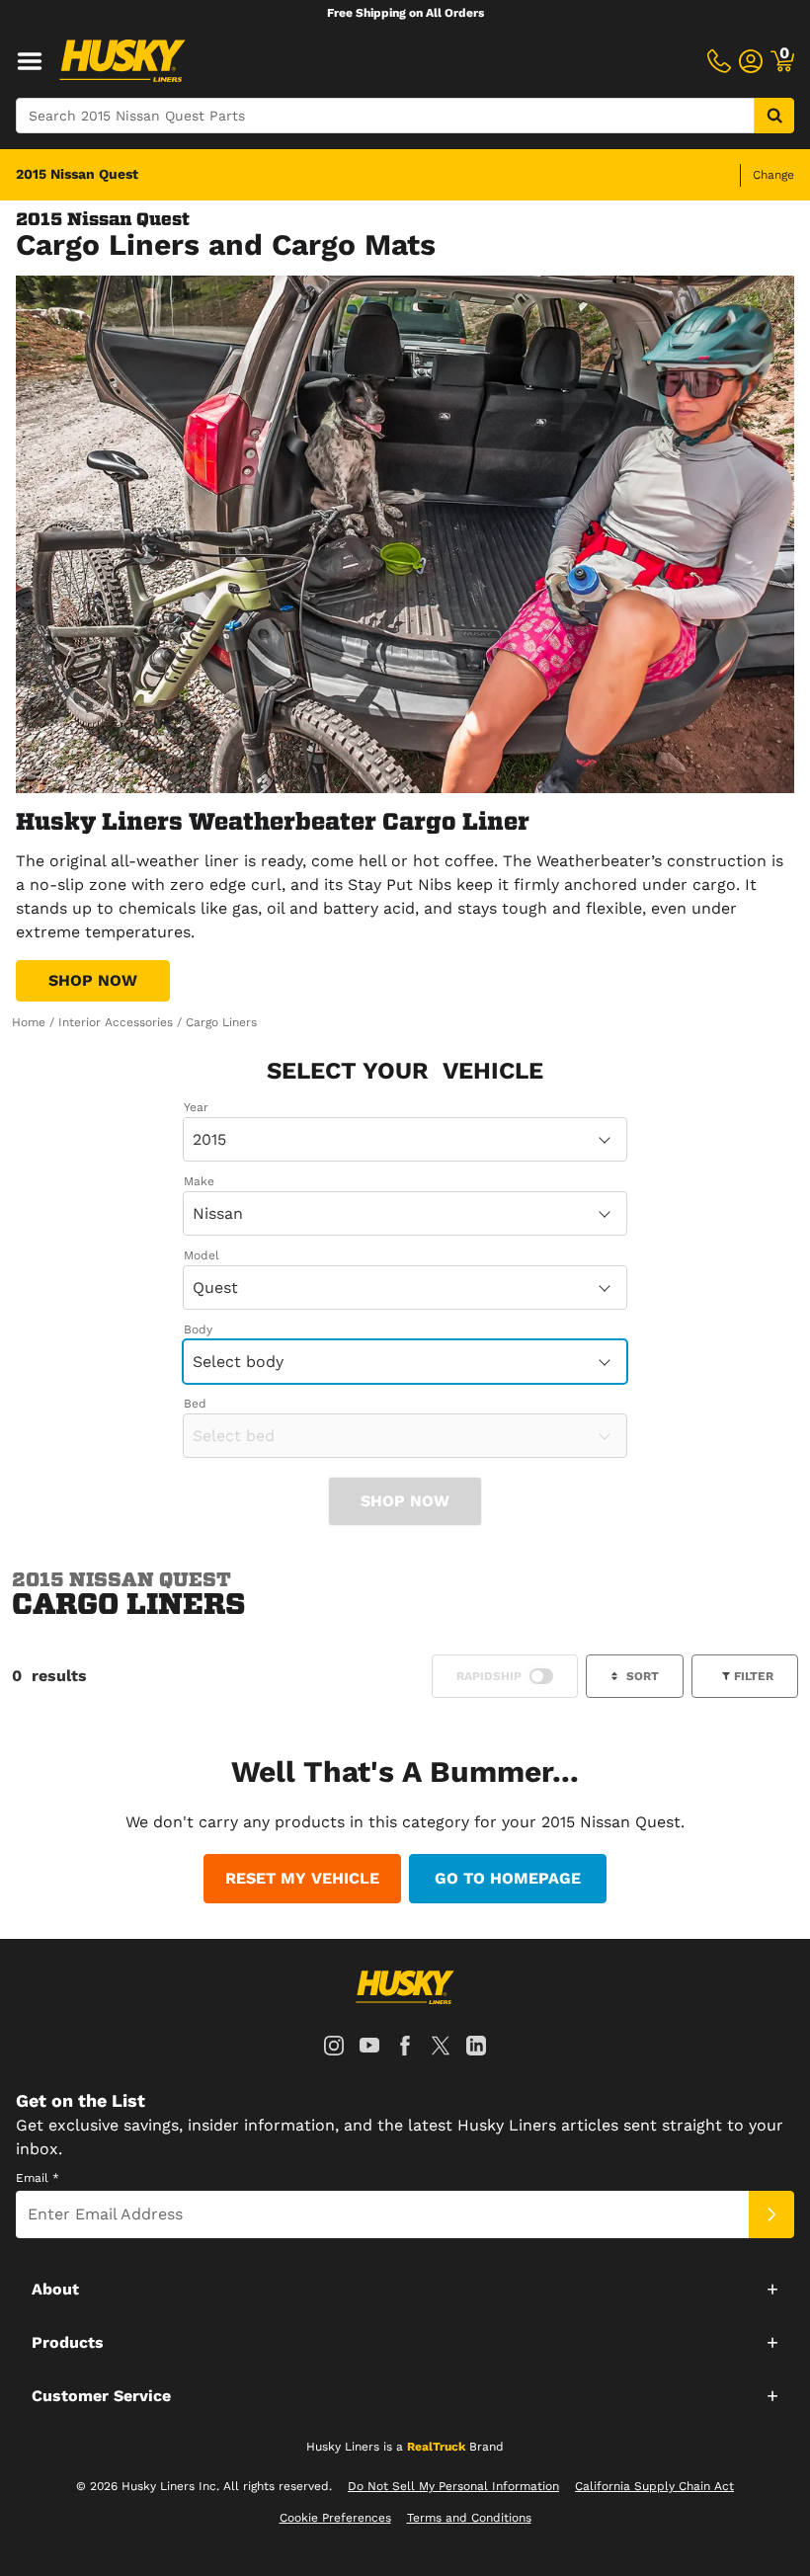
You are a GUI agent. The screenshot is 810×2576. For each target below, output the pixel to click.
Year (196, 1107)
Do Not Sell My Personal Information (453, 2486)
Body (198, 1329)
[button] (405, 2289)
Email (38, 2178)
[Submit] (771, 2214)
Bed (195, 1404)
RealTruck (436, 2447)
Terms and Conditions (469, 2518)
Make (199, 1181)
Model (202, 1255)
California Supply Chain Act (654, 2486)
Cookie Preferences (335, 2518)
